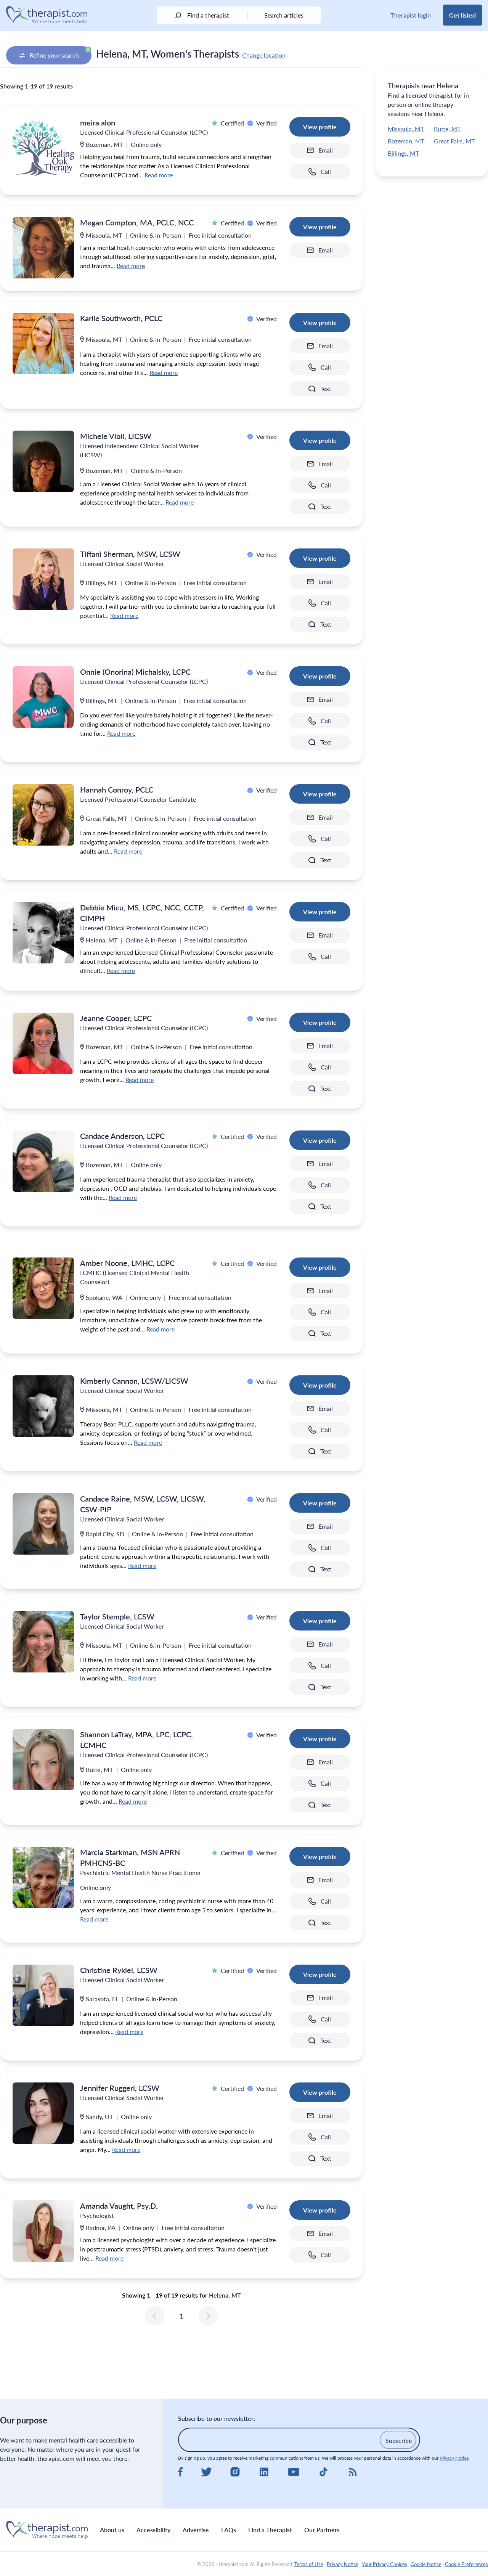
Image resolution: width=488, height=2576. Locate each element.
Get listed (462, 15)
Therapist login (411, 15)
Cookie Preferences (466, 2564)
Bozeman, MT (406, 141)
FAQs (229, 2530)
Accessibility (153, 2530)
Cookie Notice (426, 2564)
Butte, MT (447, 129)
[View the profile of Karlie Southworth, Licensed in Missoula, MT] (43, 343)
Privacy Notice (454, 2458)
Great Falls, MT (454, 141)
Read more (159, 175)
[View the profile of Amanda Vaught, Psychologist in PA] (43, 2231)
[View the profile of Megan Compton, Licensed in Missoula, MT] (43, 248)
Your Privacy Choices (384, 2564)
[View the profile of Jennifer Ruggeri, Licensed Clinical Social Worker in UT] (43, 2113)
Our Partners (322, 2530)
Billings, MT (403, 153)
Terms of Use (309, 2564)
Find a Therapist (270, 2530)
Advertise (196, 2530)
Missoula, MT (406, 129)
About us (112, 2530)
